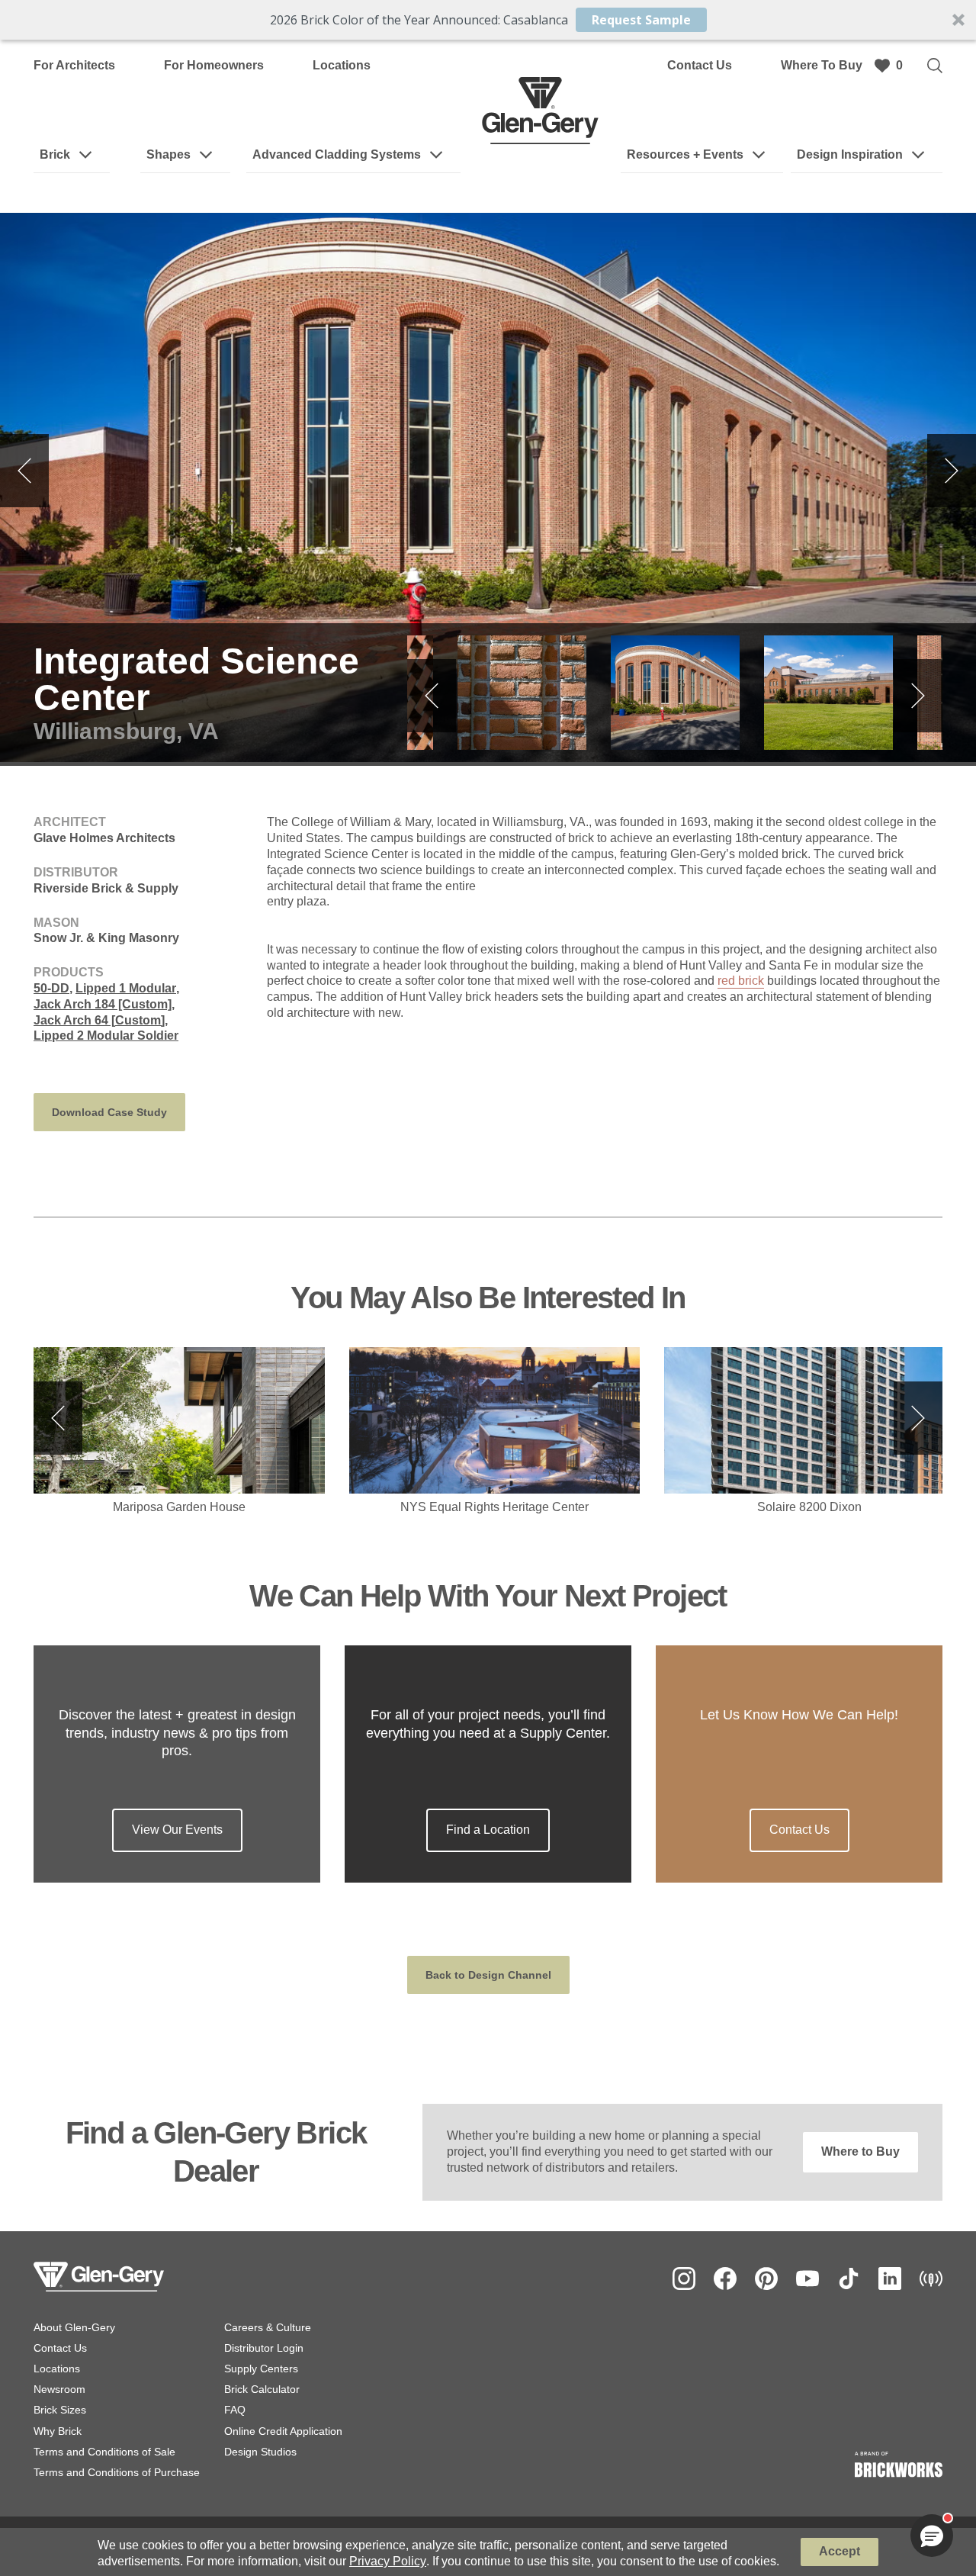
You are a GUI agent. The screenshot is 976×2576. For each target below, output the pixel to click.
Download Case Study (109, 1112)
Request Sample (641, 20)
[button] (488, 20)
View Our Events (177, 1830)
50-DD (51, 988)
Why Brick (58, 2431)
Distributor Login (264, 2348)
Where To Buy (822, 65)
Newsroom (59, 2389)
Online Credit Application (283, 2431)
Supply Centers (261, 2369)
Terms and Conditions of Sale (104, 2452)
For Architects (74, 65)
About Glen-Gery (74, 2327)
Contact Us (700, 65)
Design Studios (260, 2452)
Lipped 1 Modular (126, 988)
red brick (741, 981)
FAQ (235, 2410)
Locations (342, 65)
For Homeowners (214, 65)
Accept (840, 2551)
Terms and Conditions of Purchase (117, 2472)
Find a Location (488, 1830)
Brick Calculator (262, 2389)
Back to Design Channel (488, 1975)
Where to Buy (860, 2151)
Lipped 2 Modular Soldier (106, 1036)
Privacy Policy (388, 2561)
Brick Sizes (60, 2410)
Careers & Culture (268, 2327)
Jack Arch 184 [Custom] (103, 1004)
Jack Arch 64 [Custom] (99, 1020)
